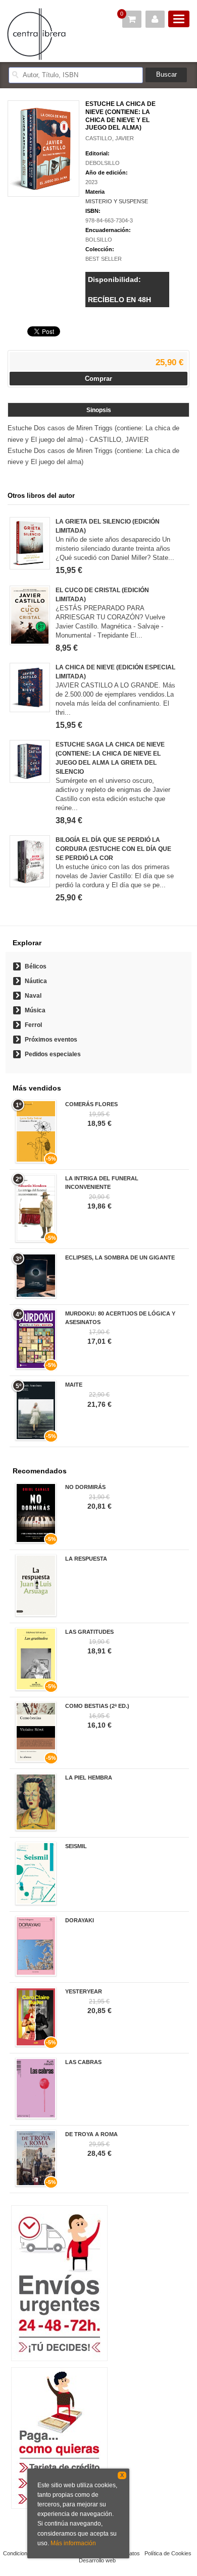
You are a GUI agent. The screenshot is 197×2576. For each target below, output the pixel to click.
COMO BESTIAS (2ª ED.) (97, 1706)
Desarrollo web (97, 2560)
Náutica (36, 981)
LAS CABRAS (83, 2062)
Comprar (98, 379)
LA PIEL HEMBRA (89, 1778)
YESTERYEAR (84, 1991)
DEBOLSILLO (103, 163)
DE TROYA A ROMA (91, 2134)
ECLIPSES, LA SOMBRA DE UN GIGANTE (120, 1257)
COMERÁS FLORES (91, 1104)
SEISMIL (76, 1846)
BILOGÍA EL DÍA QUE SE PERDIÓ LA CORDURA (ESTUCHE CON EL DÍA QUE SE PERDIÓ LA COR (113, 849)
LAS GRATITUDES (89, 1632)
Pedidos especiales (53, 1054)
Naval (33, 996)
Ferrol (33, 1025)
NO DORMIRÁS (85, 1487)
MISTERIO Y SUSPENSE (117, 201)
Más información (73, 2543)
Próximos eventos (51, 1040)
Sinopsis (99, 410)
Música (35, 1010)
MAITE (74, 1385)
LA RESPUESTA (86, 1559)
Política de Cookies (168, 2553)
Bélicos (36, 966)
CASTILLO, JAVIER (110, 138)
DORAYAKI (80, 1920)
